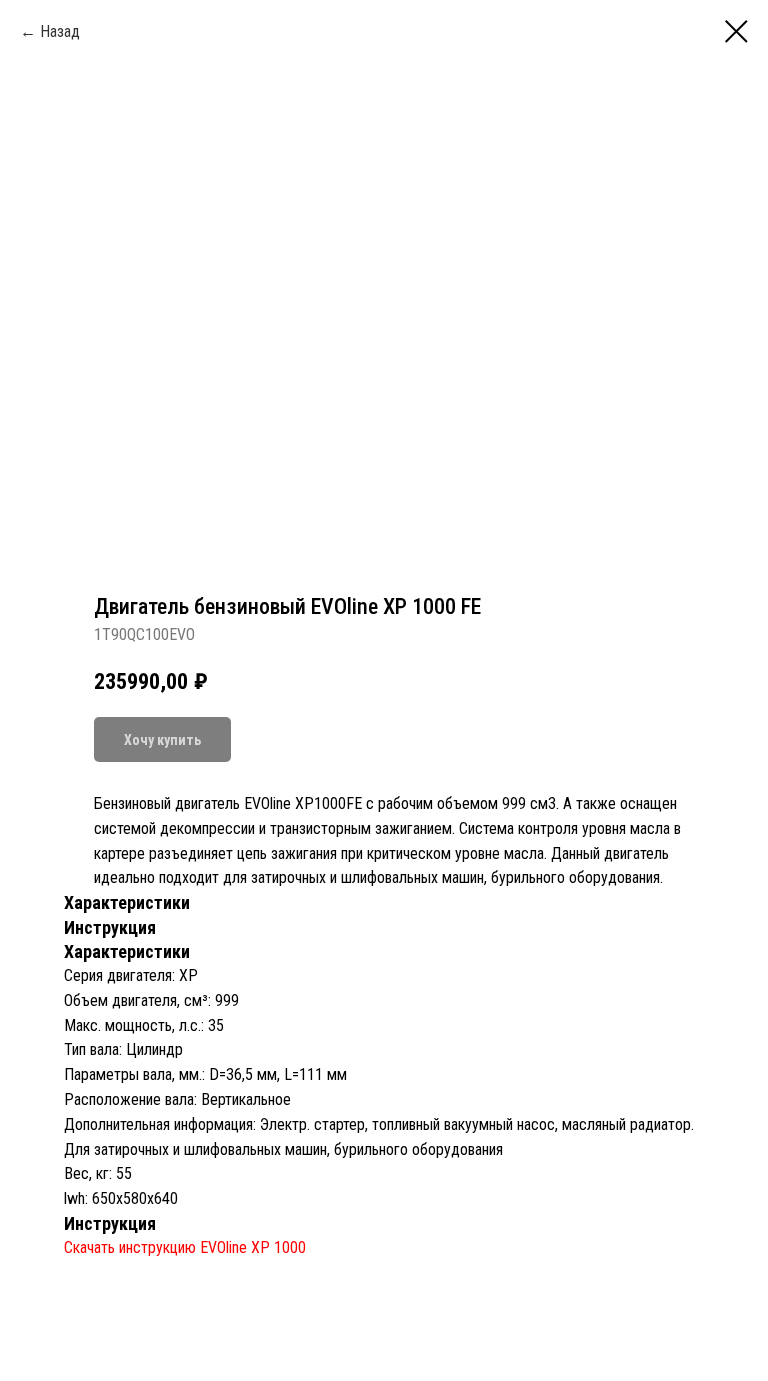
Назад (60, 31)
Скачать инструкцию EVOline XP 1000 (185, 1247)
